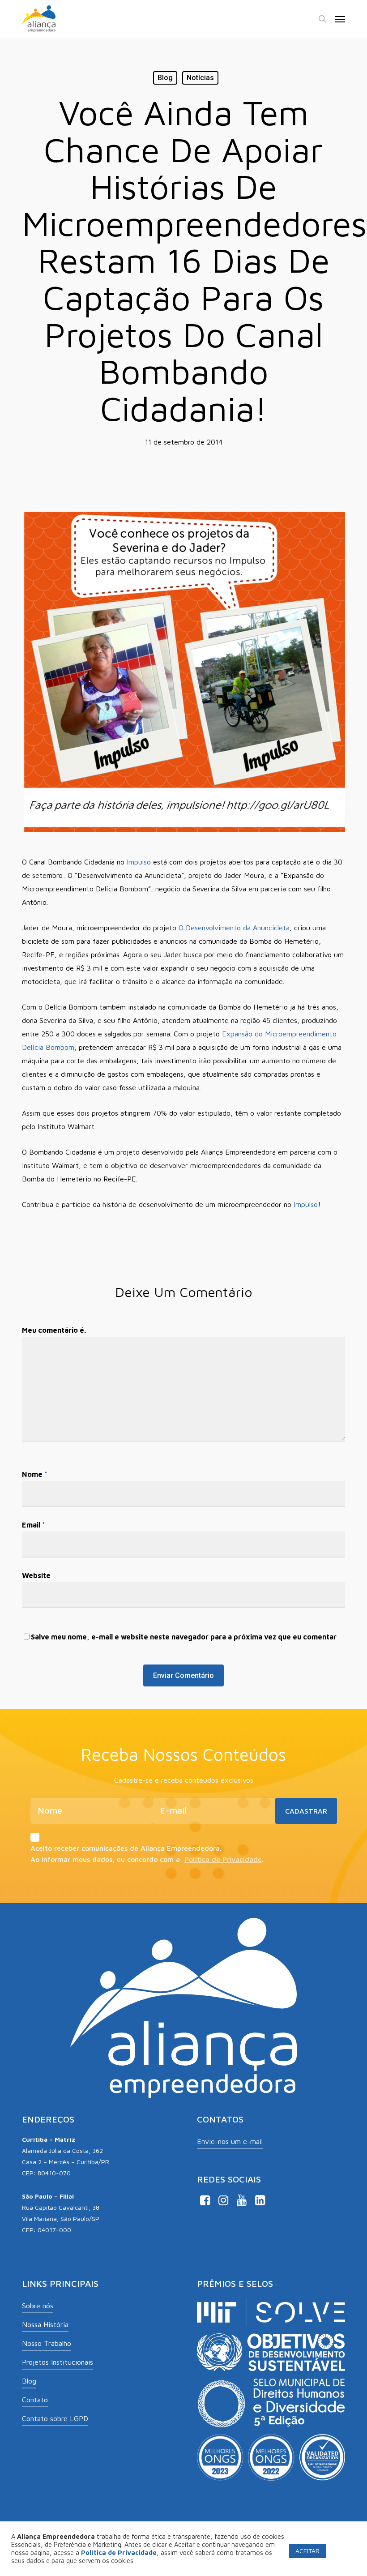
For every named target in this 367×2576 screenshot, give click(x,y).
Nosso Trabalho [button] (47, 2343)
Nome (35, 1474)
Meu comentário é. (54, 1330)
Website (36, 1575)
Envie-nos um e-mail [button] (230, 2141)
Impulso (139, 862)
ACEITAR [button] (307, 2551)
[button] (340, 19)
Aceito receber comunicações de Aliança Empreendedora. (126, 1849)
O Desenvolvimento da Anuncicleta (234, 928)
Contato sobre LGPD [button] (55, 2418)
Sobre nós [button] (38, 2306)
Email (34, 1525)
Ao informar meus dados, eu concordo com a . (147, 1860)
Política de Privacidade (223, 1860)
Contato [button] (35, 2400)
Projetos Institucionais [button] (58, 2362)
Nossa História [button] (45, 2324)
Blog (165, 78)
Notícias (200, 78)
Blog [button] (29, 2381)
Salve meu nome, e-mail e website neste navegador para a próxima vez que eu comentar (184, 1637)
